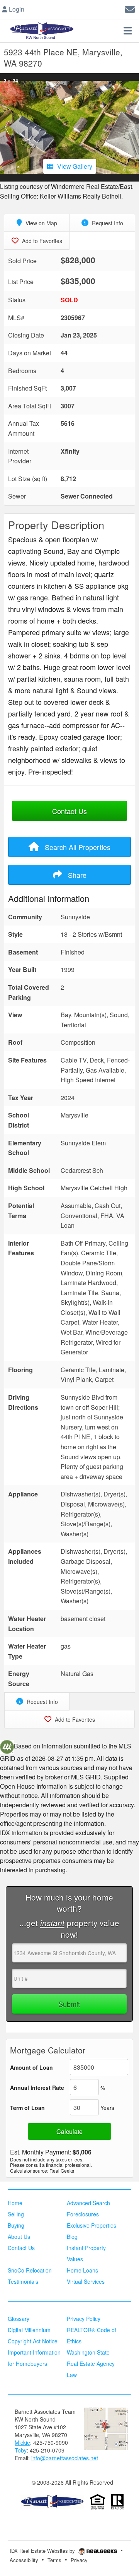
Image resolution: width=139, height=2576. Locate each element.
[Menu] (128, 31)
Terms (54, 2560)
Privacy (79, 2560)
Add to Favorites (41, 241)
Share (76, 875)
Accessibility (24, 2560)
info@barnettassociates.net (65, 2458)
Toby (21, 2450)
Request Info (107, 223)
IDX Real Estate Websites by (43, 2551)
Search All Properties (77, 847)
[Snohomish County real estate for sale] (52, 2501)
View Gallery (75, 166)
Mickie (22, 2442)
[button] (7, 127)
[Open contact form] (130, 8)
